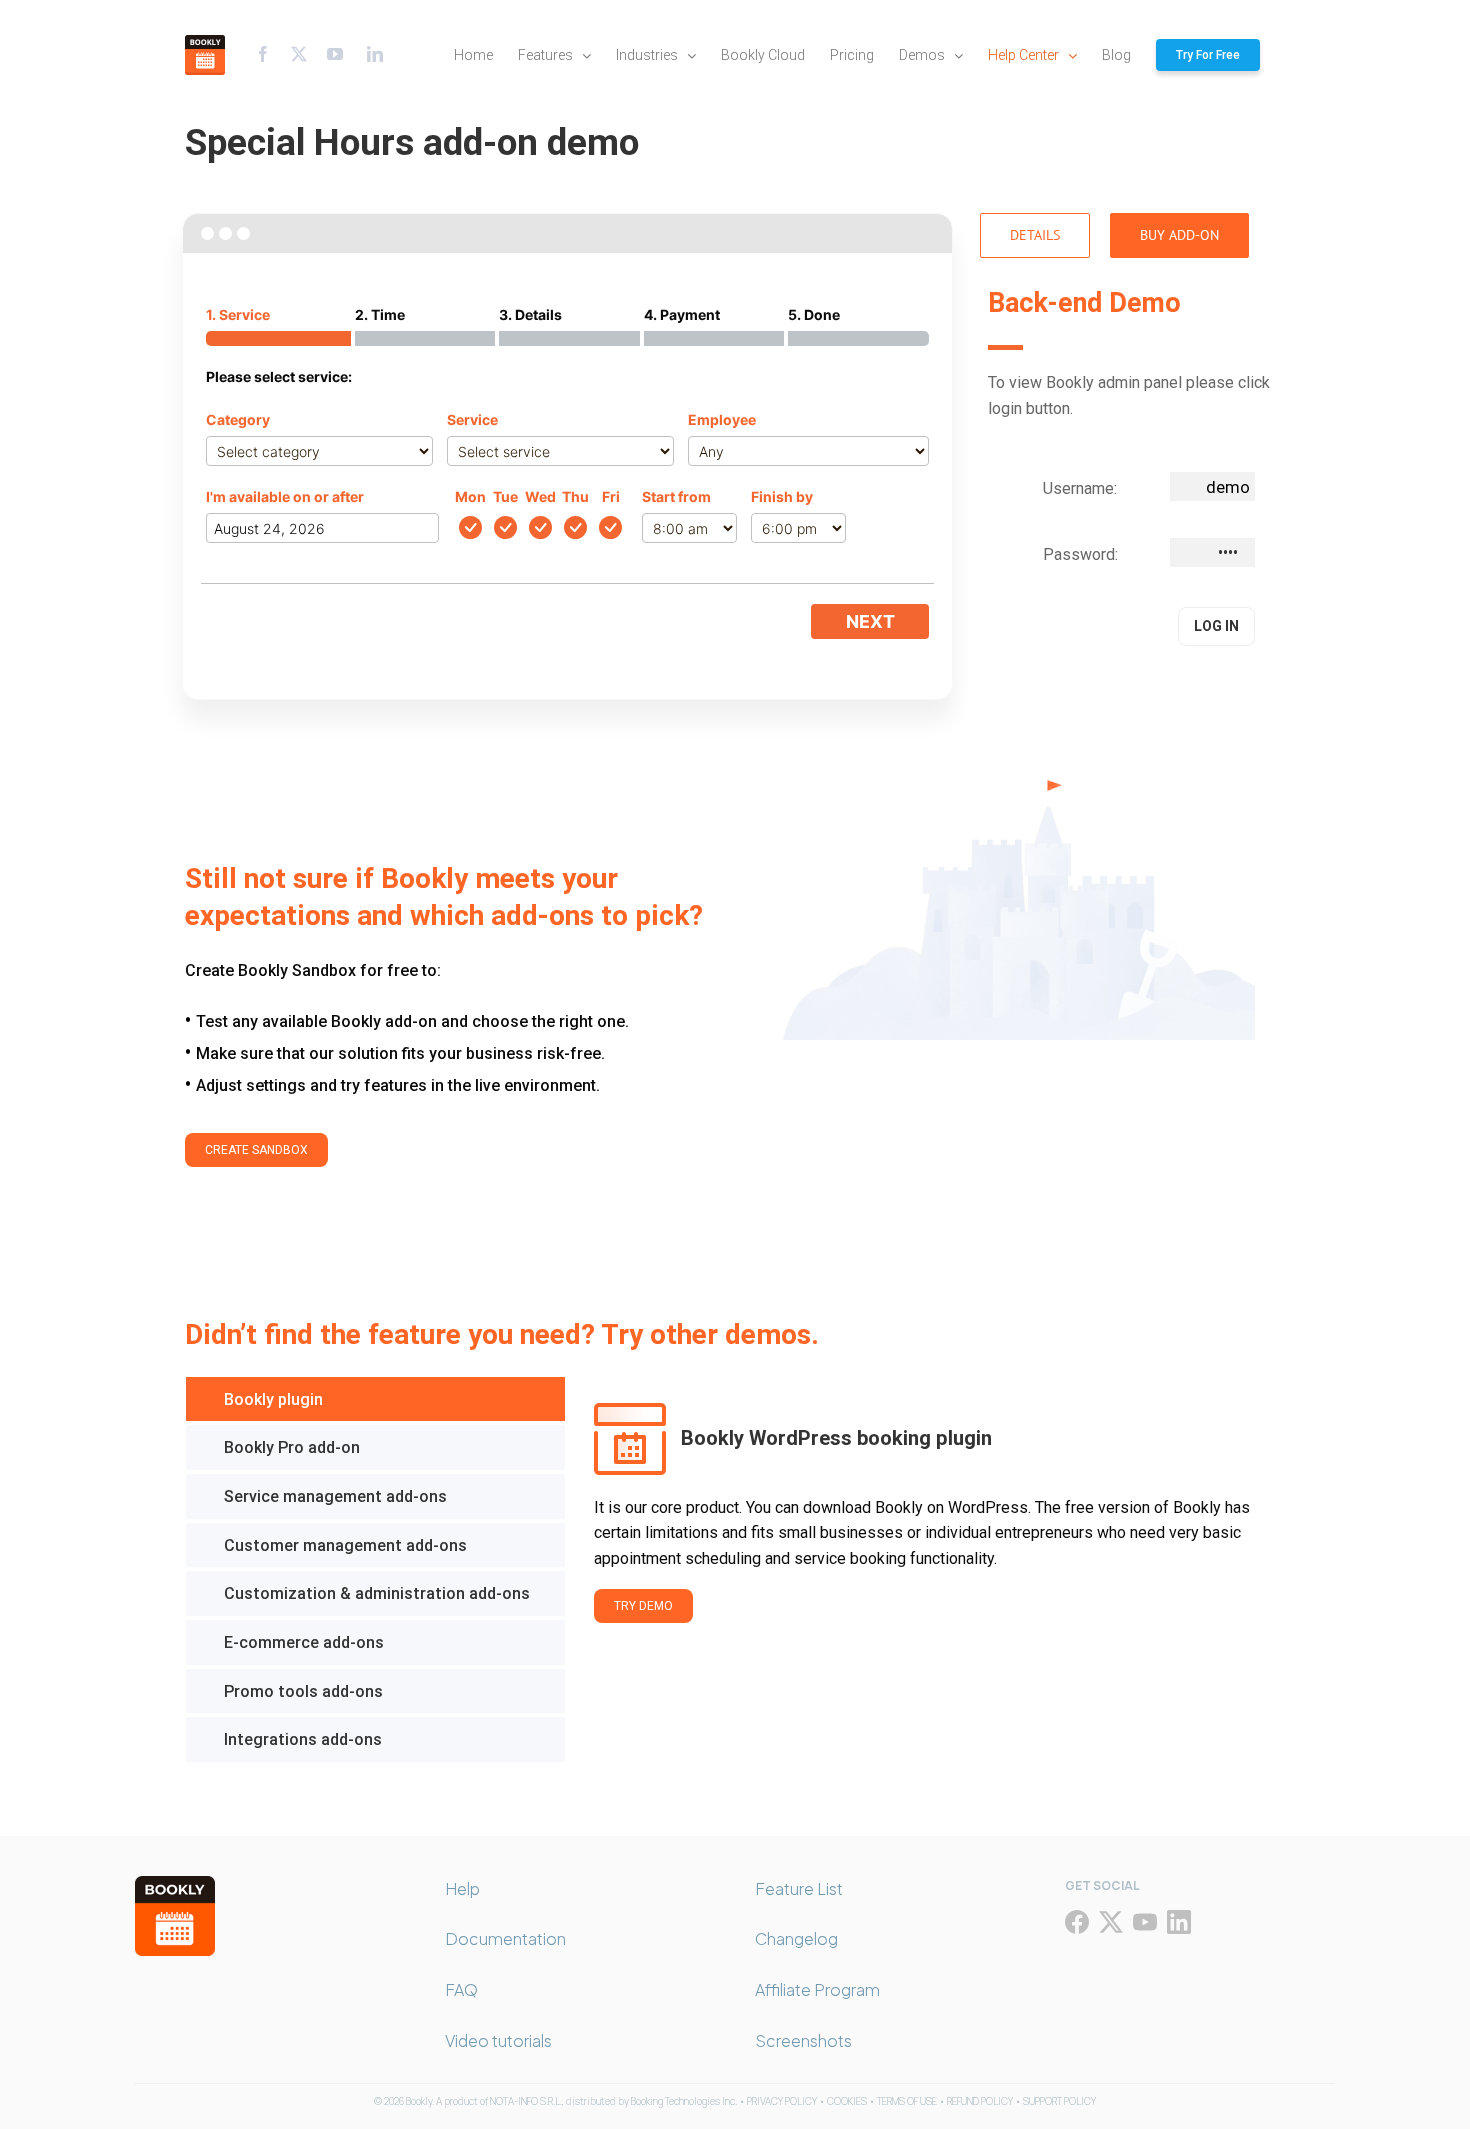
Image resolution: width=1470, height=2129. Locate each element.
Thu (575, 496)
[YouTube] (1145, 1922)
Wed (540, 496)
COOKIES (847, 2101)
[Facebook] (263, 54)
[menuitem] (486, 55)
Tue (505, 496)
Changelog (796, 1938)
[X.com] (299, 54)
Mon (470, 496)
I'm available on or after (285, 496)
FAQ (461, 1989)
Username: (1080, 488)
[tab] (375, 1399)
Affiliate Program (817, 1989)
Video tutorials (498, 2040)
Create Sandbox (256, 1150)
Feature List (799, 1888)
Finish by (782, 496)
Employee (722, 419)
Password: (1080, 554)
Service (472, 419)
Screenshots (803, 2040)
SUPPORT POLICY (1059, 2101)
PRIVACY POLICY (782, 2101)
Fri (611, 496)
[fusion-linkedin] (375, 54)
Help (462, 1888)
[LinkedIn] (1179, 1922)
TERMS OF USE (907, 2101)
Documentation (505, 1938)
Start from (676, 496)
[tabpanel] (924, 1569)
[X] (1111, 1922)
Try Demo (643, 1606)
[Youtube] (335, 54)
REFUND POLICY (980, 2101)
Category (238, 419)
